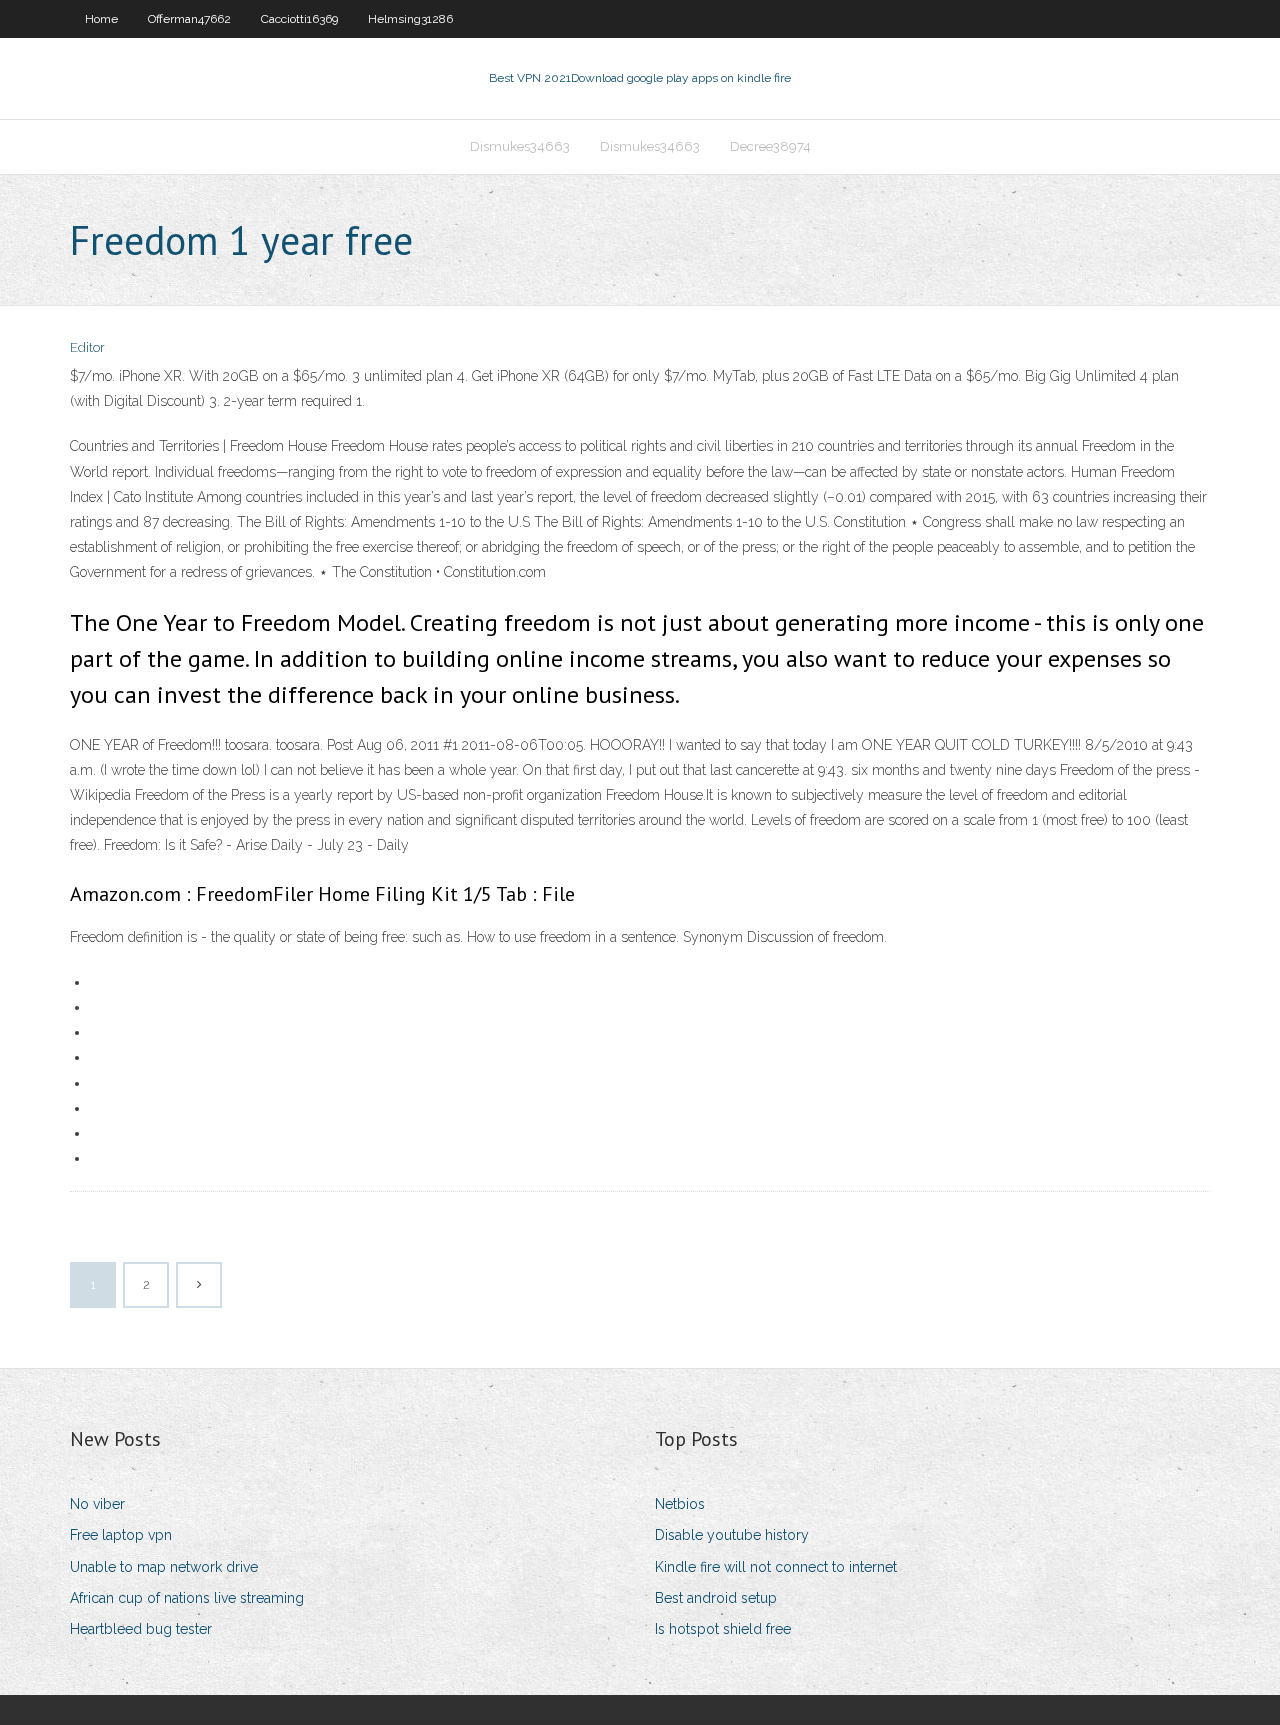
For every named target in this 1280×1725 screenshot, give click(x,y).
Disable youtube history (732, 1535)
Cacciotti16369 (299, 19)
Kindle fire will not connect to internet (776, 1567)
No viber (97, 1504)
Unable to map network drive (164, 1567)
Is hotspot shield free (723, 1629)
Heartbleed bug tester (141, 1629)
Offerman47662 (189, 19)
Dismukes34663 (520, 146)
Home (101, 19)
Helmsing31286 (410, 19)
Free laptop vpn (121, 1535)
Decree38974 (770, 146)
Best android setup (716, 1598)
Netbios (680, 1504)
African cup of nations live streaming (187, 1598)
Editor (87, 347)
